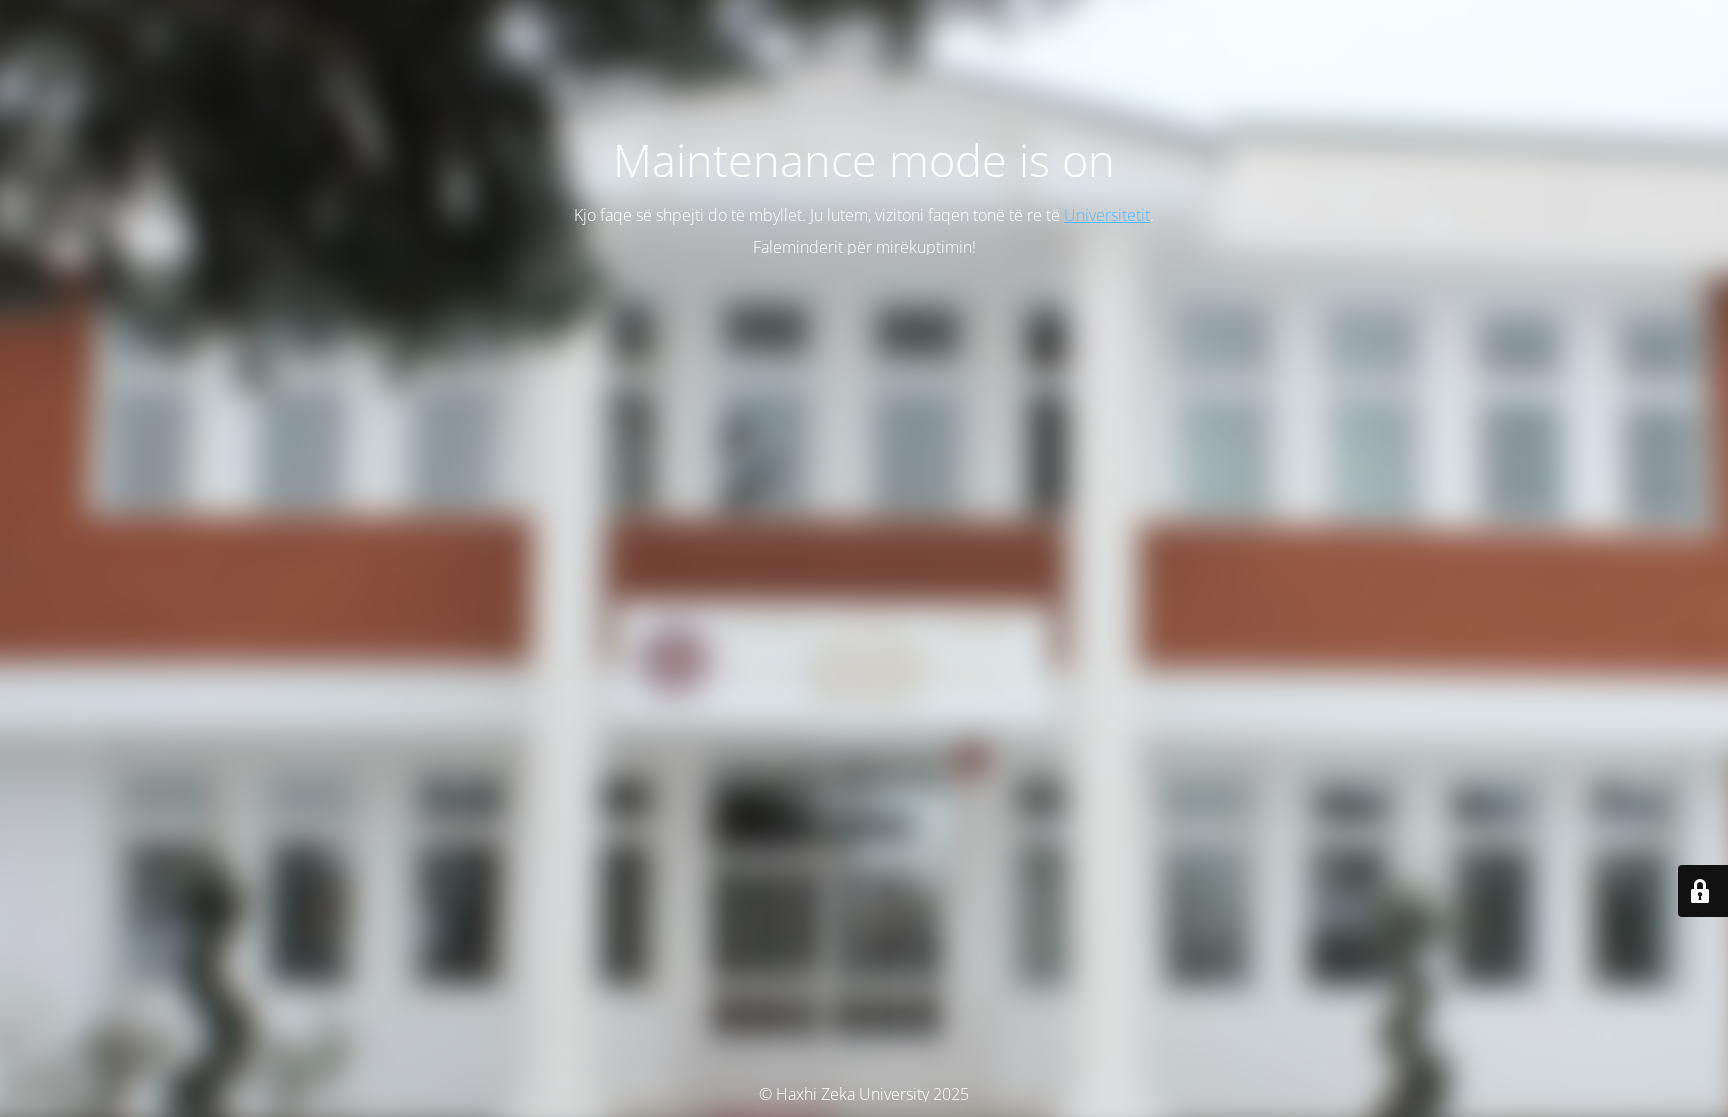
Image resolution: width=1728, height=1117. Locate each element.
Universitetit (1107, 215)
